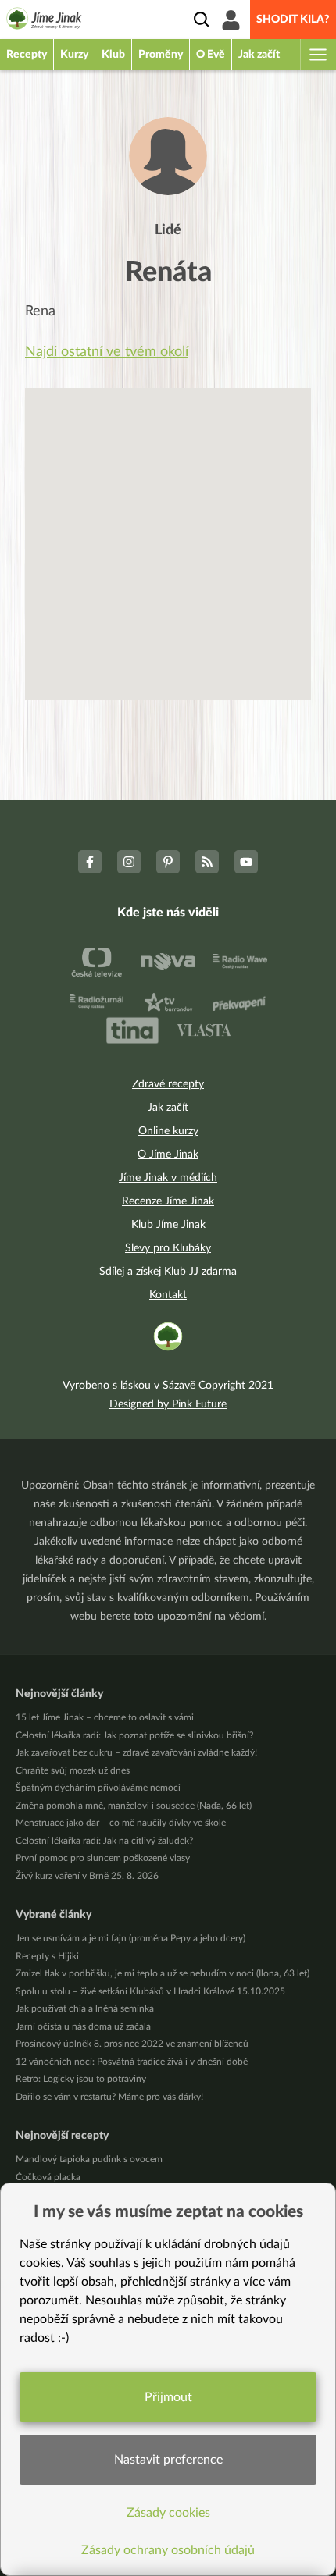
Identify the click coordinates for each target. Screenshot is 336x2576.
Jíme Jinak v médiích (168, 1178)
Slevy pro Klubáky (168, 1248)
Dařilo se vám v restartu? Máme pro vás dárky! (109, 2097)
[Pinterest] (168, 862)
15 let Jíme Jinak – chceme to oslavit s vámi (105, 1717)
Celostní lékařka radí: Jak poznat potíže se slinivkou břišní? (134, 1735)
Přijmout (168, 2397)
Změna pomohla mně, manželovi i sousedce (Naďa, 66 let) (134, 1806)
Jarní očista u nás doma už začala (83, 2026)
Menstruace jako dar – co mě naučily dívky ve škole (121, 1823)
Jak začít (168, 1108)
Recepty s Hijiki (47, 1956)
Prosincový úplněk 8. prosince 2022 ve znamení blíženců (132, 2044)
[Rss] (207, 862)
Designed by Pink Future (168, 1404)
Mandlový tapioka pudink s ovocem (89, 2159)
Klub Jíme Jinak (168, 1225)
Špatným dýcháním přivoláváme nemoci (98, 1788)
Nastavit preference (168, 2460)
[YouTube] (246, 862)
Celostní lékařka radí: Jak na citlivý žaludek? (104, 1841)
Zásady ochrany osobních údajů (168, 2550)
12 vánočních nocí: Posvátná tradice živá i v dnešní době (132, 2062)
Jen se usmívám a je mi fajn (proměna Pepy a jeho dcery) (130, 1938)
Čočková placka (48, 2177)
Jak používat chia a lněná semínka (85, 2008)
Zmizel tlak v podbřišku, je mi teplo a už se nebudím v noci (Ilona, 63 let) (163, 1973)
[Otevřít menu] (317, 55)
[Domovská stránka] (44, 21)
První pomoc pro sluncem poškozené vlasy (103, 1858)
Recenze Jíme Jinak (168, 1201)
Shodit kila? (293, 20)
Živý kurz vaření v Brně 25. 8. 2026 (87, 1876)
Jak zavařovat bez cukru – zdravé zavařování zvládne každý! (136, 1752)
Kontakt (168, 1295)
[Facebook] (90, 862)
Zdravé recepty (168, 1084)
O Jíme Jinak (168, 1155)
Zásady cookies (168, 2513)
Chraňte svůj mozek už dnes (73, 1770)
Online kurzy (168, 1131)
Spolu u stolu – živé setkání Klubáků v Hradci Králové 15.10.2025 (150, 1991)
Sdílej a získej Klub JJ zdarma (168, 1272)
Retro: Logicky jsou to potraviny (81, 2079)
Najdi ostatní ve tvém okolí (107, 352)
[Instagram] (129, 862)
